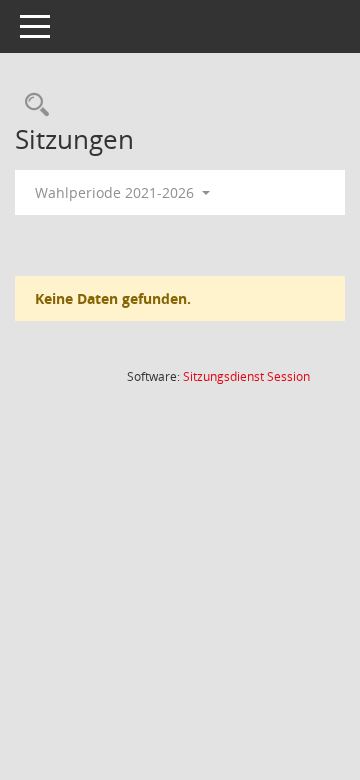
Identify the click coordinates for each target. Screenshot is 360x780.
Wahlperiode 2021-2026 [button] (116, 192)
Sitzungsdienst (246, 376)
